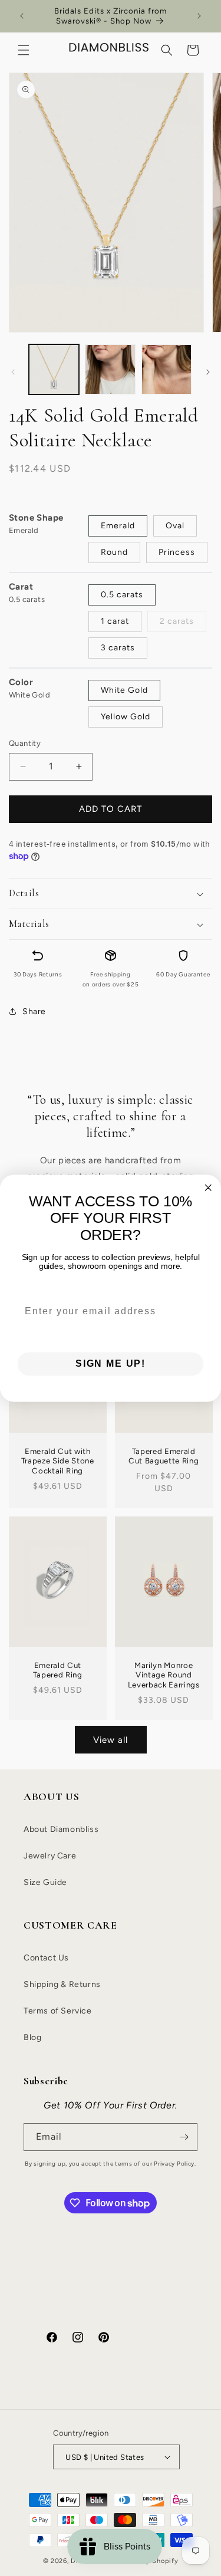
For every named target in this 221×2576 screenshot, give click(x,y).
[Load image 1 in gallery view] (54, 369)
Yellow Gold (126, 717)
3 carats (118, 648)
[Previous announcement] (22, 16)
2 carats (177, 621)
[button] (24, 50)
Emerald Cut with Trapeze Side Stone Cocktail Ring (58, 1461)
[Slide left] (13, 372)
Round (114, 552)
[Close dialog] (208, 1187)
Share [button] (34, 1011)
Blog (32, 2037)
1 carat (115, 621)
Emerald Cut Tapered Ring (58, 1670)
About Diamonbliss (61, 1829)
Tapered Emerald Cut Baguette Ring (164, 1456)
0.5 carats (122, 595)
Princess (177, 552)
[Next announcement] (199, 16)
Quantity (25, 743)
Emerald (118, 526)
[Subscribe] (184, 2137)
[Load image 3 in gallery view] (166, 369)
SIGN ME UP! (111, 1363)
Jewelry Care (50, 1856)
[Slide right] (208, 372)
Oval (175, 526)
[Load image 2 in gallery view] (110, 369)
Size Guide (45, 1882)
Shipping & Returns (62, 1984)
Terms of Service (58, 2011)
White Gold (124, 690)
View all (111, 1740)
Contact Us (46, 1958)
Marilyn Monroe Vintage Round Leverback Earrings (163, 1675)
